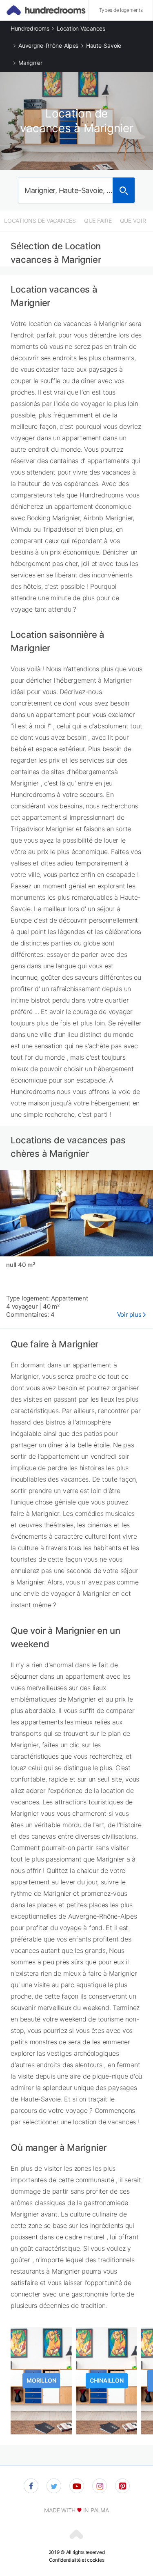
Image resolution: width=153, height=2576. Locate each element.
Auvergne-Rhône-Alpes (48, 45)
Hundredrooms (30, 28)
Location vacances (81, 28)
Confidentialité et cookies (76, 2560)
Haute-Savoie (104, 45)
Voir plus (129, 1315)
